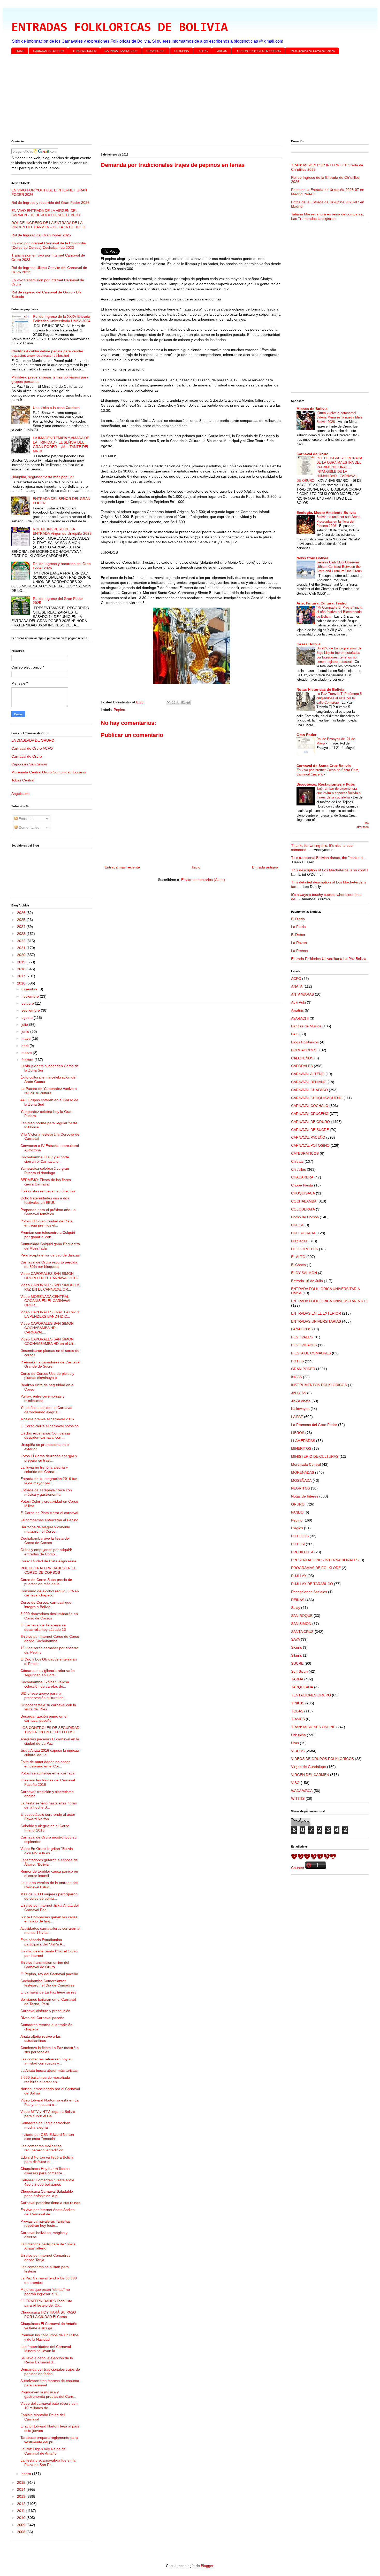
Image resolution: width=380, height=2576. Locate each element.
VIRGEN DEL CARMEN (310, 1775)
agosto (28, 1018)
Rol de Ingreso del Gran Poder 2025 (41, 235)
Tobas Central (23, 780)
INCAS (297, 1377)
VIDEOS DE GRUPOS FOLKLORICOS (322, 1759)
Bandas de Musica (306, 1026)
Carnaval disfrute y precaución (45, 2011)
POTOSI (298, 1544)
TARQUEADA (302, 1687)
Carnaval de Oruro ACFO (32, 748)
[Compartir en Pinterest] (188, 702)
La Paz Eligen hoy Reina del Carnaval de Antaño (43, 2451)
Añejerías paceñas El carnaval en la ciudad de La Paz (50, 1741)
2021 (22, 948)
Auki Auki (298, 1002)
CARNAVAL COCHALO (310, 1106)
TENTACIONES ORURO (311, 1695)
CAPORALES (302, 1066)
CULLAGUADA (303, 1233)
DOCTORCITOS (305, 1249)
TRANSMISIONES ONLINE (313, 1727)
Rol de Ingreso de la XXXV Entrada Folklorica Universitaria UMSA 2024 (62, 319)
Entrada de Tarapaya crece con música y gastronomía (46, 1492)
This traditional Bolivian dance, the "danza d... (328, 858)
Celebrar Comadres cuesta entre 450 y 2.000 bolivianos (47, 2182)
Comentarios (29, 827)
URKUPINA (181, 51)
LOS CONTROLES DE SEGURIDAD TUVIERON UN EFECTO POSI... (50, 1730)
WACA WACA (302, 1791)
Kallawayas (300, 1409)
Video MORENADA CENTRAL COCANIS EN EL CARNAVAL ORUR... (46, 1301)
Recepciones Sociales (309, 1592)
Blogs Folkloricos (305, 1042)
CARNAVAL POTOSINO (310, 1145)
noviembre (31, 996)
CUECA (297, 1225)
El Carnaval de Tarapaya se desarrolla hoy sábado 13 (43, 1627)
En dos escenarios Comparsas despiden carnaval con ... (45, 1435)
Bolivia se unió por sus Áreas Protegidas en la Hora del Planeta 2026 (338, 521)
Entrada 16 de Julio (307, 1281)
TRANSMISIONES (84, 51)
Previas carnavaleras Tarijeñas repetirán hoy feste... (45, 2224)
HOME (20, 51)
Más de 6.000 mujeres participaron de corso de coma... (49, 1896)
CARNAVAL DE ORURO (48, 51)
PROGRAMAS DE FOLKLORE (316, 1568)
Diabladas (299, 1241)
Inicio (196, 867)
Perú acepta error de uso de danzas (50, 1255)
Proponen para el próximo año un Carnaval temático (48, 1212)
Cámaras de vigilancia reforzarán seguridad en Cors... (48, 1673)
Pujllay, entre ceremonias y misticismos (42, 1398)
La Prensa (299, 951)
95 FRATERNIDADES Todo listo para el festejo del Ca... (46, 2303)
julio (25, 1025)
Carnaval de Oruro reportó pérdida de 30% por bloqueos (49, 1264)
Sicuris (297, 1647)
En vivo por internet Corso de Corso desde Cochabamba (50, 1639)
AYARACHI (300, 1018)
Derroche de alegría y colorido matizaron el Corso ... (45, 1529)
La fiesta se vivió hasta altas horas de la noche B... (49, 1805)
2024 (22, 927)
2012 (22, 2504)
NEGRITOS (301, 1488)
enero (27, 2474)
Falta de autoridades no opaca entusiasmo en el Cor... (45, 1764)
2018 (22, 969)
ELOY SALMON (304, 1273)
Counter (298, 1868)
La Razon (299, 943)
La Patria (298, 927)
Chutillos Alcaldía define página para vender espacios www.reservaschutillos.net (47, 353)
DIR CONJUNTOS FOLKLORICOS (258, 51)
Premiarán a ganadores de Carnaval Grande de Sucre (50, 1364)
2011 (21, 2511)
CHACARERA (302, 1177)
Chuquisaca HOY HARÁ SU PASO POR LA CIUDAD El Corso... (48, 2314)
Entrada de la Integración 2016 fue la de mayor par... (49, 1481)
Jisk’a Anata (301, 1401)
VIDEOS (222, 51)
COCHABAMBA (304, 1201)
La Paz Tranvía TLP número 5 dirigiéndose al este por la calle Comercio (339, 698)
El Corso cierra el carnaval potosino (50, 1426)
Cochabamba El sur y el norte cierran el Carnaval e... (45, 1159)
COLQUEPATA (303, 1209)
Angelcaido (20, 794)
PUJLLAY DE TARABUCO (312, 1584)
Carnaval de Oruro (27, 756)
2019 (22, 962)
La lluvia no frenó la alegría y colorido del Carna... (44, 1469)
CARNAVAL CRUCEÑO (310, 1114)
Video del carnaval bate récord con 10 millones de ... (49, 2406)
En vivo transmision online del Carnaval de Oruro (45, 1965)
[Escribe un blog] (173, 702)
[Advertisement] (166, 98)
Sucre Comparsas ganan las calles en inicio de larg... (49, 1919)
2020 (22, 955)
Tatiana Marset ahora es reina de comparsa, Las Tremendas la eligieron (327, 216)
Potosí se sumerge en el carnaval (48, 1773)
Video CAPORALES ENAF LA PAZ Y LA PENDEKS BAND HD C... (50, 1314)
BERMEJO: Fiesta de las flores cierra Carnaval (46, 1182)
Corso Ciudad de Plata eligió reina (48, 1561)
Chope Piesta (302, 1185)
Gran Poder (306, 735)
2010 (22, 2518)
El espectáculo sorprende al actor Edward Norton (48, 1817)
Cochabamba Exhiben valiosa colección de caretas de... (45, 1684)
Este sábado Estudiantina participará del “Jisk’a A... (43, 1942)
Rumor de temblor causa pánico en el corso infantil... (49, 1873)
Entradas (25, 819)
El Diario (298, 919)
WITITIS (298, 1798)
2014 (22, 2489)
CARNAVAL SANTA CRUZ (121, 51)
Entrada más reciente (122, 867)
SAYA (295, 1639)
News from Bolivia (312, 558)
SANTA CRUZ (302, 1632)
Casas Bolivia (309, 644)
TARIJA (297, 1679)
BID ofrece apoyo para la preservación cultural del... (44, 1696)
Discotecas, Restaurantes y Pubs (326, 784)
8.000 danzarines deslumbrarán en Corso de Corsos (49, 1616)
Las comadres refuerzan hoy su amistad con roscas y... (46, 2061)
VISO (295, 1783)
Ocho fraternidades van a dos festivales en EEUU (45, 1200)
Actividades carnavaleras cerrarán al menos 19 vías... (50, 1931)
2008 (22, 2532)
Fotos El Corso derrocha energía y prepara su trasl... (49, 1458)
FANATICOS (301, 1329)
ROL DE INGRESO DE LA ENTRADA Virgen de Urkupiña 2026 (62, 531)
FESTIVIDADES (304, 1345)
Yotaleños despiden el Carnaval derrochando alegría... (46, 1410)
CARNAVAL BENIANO (309, 1082)
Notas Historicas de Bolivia (320, 689)
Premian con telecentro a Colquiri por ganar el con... (48, 1235)
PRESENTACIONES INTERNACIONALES (325, 1560)
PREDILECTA (302, 1552)
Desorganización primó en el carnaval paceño (44, 1718)
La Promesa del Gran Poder (314, 1425)
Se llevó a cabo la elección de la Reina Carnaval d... (47, 2360)
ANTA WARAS (302, 994)
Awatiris (297, 1010)
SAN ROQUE (302, 1616)
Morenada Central (306, 1464)
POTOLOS (300, 1536)
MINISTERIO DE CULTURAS (315, 1456)
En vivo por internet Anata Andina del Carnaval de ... (48, 2212)
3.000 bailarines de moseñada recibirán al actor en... (45, 2080)
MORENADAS (303, 1472)
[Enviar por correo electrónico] (169, 702)
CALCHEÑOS (302, 1058)
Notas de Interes (305, 1496)
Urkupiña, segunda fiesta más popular (43, 477)
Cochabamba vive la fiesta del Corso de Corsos (45, 1541)
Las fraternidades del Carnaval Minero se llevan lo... (46, 2349)
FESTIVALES (302, 1337)
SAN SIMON (301, 1624)
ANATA (297, 986)
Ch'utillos (298, 1169)
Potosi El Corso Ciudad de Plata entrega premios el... (47, 1223)
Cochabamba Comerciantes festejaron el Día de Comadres (47, 1983)
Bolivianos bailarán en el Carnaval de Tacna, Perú (48, 2002)
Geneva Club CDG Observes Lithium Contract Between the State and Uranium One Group (339, 567)
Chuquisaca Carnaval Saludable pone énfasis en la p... (47, 2194)
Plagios (297, 1528)
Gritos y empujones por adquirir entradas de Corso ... (46, 1552)
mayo (26, 1038)
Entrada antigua (265, 867)
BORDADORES (304, 1050)
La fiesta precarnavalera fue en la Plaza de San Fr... (48, 2462)
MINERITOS (301, 1448)
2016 (22, 983)
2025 (22, 920)
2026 (22, 913)
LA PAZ (297, 1417)
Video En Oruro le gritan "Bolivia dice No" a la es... (47, 1851)
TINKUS (298, 1703)
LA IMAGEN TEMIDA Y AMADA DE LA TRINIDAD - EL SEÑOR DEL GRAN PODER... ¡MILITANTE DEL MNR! (61, 444)
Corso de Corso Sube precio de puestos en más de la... (46, 1582)
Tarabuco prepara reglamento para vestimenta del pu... (49, 2440)
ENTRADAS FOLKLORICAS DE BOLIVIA (120, 28)
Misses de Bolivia (312, 409)
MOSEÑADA (301, 1480)
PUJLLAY (299, 1576)
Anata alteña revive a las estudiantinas (41, 2039)
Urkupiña (298, 1735)
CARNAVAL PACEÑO (308, 1137)
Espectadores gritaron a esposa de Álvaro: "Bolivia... (49, 1862)
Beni (295, 1034)
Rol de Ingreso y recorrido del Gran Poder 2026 (50, 203)
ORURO (298, 1504)
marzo (27, 1053)
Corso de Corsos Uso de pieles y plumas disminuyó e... (47, 1376)
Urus (295, 1743)
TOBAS (297, 1711)
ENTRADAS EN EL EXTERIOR (316, 1313)
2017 (22, 976)
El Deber (298, 935)
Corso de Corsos (305, 1217)
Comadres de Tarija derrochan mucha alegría (45, 2125)
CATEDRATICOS (305, 1153)
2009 (22, 2525)
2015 (22, 2482)
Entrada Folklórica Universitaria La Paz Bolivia (329, 959)
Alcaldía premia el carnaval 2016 (47, 1419)
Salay (296, 1608)
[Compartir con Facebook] (183, 702)
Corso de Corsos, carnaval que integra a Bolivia (46, 1605)
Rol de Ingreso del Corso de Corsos (312, 51)
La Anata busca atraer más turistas (49, 2070)
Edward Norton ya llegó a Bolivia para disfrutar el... (47, 2159)
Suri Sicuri (299, 1671)
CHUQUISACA (303, 1193)
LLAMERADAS (303, 1441)
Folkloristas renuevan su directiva (48, 1191)
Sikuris (297, 1655)
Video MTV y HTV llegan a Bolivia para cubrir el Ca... (48, 2114)
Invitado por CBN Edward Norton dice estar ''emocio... (47, 2137)
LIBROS (298, 1433)
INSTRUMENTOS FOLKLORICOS (319, 1385)
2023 (22, 934)
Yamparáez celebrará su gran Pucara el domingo (45, 1171)
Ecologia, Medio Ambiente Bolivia (326, 513)
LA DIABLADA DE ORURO (33, 740)
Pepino (119, 710)
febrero (28, 1060)
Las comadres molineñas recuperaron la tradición (42, 2148)
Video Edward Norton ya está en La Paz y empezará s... (50, 2102)
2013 (22, 2496)
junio (26, 1031)
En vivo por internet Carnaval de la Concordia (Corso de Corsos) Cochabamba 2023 (49, 245)
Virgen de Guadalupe (309, 1767)
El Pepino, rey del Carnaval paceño (49, 1974)
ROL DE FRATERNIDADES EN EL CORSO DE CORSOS (48, 1570)
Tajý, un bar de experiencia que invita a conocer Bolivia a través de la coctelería (339, 793)
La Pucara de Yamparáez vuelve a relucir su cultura (49, 1091)
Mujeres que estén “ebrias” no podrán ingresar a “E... (45, 2292)
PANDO (297, 1512)
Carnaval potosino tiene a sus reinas (50, 2203)
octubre (28, 1003)
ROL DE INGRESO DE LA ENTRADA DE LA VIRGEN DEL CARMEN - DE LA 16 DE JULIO (48, 225)
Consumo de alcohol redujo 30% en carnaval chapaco (50, 1593)
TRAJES (298, 1719)
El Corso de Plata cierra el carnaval (49, 1513)
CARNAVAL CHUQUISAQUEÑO (317, 1098)
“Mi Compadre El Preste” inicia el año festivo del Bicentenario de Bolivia (339, 612)
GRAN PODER (156, 51)
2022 (22, 941)
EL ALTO (298, 1257)
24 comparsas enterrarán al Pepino (49, 1520)
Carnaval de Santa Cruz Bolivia (324, 766)
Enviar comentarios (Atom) (203, 880)
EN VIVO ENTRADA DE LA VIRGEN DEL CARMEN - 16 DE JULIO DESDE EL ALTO (46, 213)
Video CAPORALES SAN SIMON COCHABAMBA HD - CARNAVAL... (47, 1328)
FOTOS (203, 51)
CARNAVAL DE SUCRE (310, 1130)
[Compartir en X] (178, 702)
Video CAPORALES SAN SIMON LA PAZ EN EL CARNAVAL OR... (50, 1287)
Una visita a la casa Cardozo (56, 408)
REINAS (298, 1600)
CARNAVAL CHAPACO (309, 1090)
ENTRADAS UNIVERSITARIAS (316, 1321)
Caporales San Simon (29, 764)
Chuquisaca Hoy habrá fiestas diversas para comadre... (45, 2171)
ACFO (296, 979)
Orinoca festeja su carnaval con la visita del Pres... (48, 1707)
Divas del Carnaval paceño (42, 2018)
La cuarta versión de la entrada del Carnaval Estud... (49, 1885)
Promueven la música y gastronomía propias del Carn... (48, 2394)
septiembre (31, 1010)
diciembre (30, 989)
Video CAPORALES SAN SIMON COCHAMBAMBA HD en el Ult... (48, 1341)
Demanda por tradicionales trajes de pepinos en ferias (50, 2372)
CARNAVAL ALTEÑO (308, 1074)
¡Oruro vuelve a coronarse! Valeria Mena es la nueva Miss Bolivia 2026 (339, 417)
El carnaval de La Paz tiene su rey (48, 1992)
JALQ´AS (299, 1393)
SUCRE (297, 1663)
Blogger (207, 2566)
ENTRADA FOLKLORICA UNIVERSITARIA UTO (330, 1301)
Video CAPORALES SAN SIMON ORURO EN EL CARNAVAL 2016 (49, 1276)
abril (25, 1046)
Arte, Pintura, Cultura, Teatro (322, 603)
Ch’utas (297, 1161)
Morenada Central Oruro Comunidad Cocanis (49, 772)
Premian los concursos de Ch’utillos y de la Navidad (50, 2337)
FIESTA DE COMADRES (311, 1353)
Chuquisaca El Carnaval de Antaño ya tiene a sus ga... (49, 2326)
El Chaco (298, 1265)
